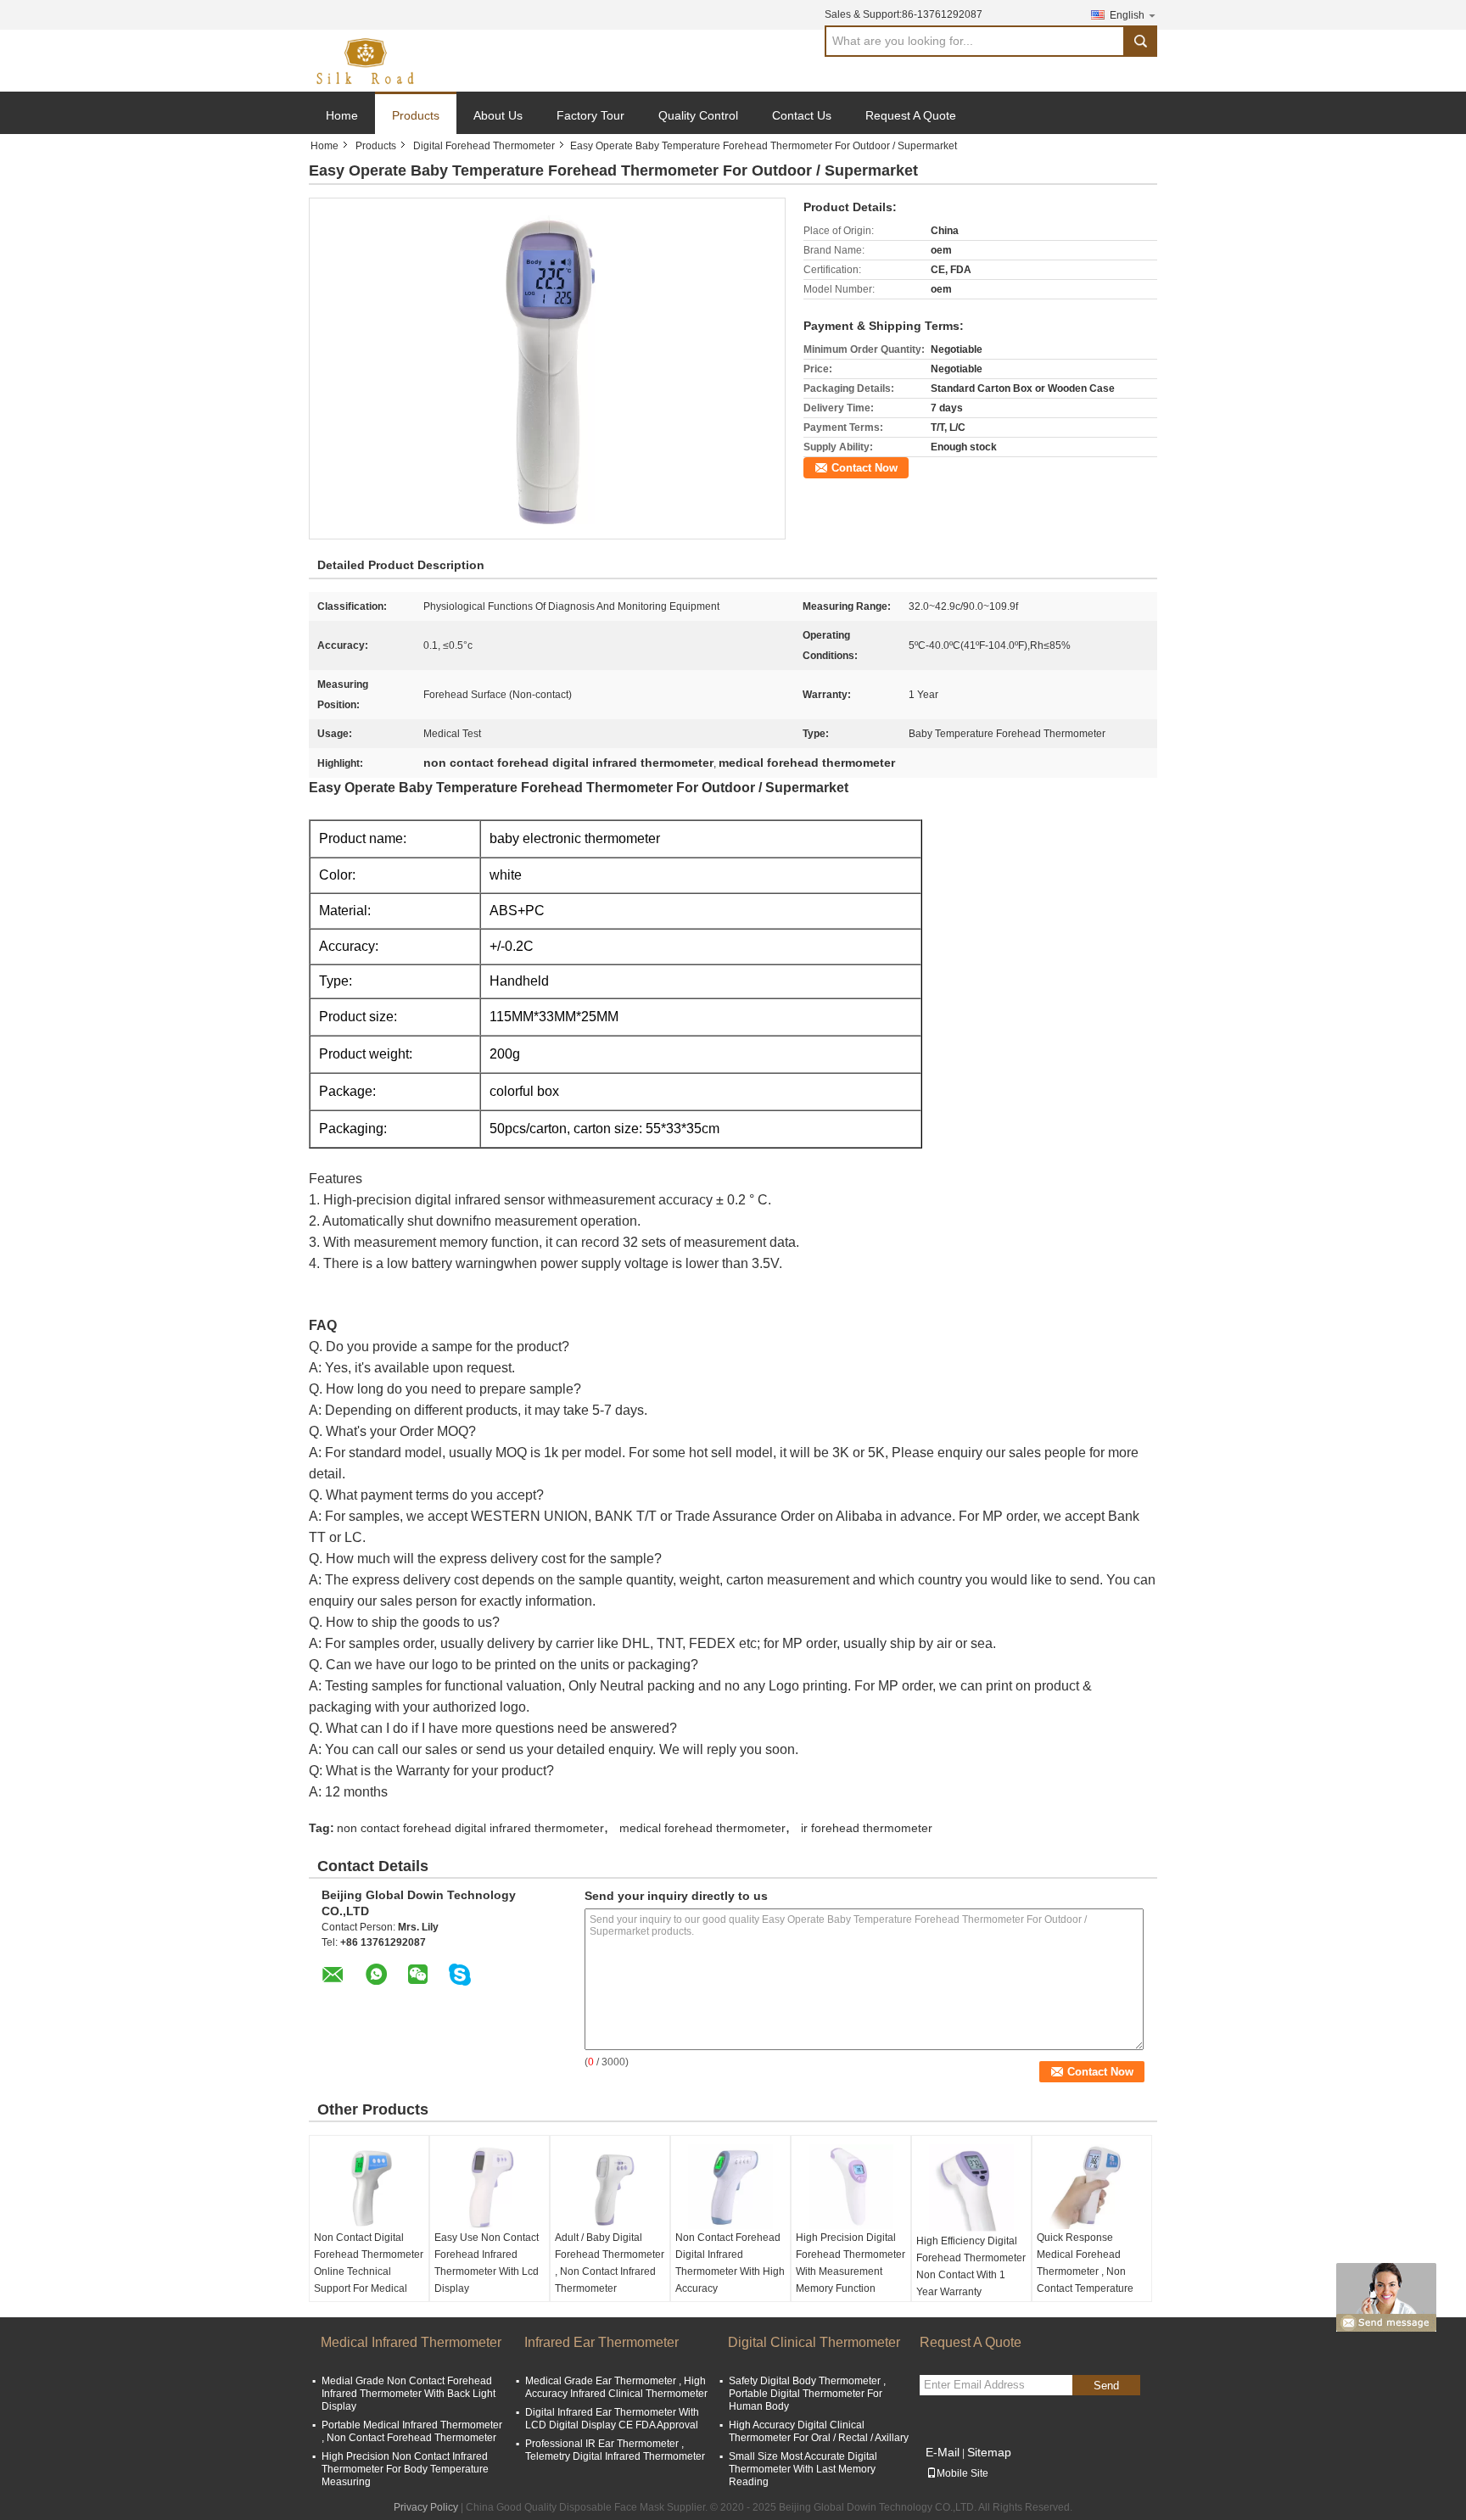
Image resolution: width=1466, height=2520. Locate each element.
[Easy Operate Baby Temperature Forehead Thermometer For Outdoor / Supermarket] (547, 368)
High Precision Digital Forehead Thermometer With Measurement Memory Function (851, 2263)
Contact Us (802, 115)
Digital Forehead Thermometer (484, 146)
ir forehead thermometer (867, 1828)
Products (416, 115)
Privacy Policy (426, 2507)
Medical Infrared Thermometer (411, 2342)
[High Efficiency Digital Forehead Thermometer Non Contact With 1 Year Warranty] (971, 2188)
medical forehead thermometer (702, 1828)
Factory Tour (590, 115)
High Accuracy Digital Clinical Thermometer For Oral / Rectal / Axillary (819, 2431)
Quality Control (698, 115)
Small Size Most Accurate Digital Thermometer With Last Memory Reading (803, 2469)
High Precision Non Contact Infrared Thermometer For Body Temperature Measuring (405, 2469)
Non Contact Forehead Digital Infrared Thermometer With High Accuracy (730, 2263)
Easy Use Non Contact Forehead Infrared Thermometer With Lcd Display (487, 2263)
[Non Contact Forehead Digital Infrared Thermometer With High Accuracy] (730, 2187)
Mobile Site (962, 2473)
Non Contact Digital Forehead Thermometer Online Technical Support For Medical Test (369, 2271)
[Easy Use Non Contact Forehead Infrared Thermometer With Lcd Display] (490, 2187)
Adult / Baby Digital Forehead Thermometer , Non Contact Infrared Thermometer (610, 2263)
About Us (498, 115)
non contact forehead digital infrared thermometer (470, 1828)
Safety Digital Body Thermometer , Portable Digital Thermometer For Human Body (807, 2394)
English (1127, 15)
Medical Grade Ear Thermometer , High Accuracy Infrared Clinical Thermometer (616, 2387)
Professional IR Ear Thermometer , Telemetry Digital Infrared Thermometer (615, 2450)
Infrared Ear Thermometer (602, 2342)
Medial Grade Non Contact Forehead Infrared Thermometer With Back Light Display (408, 2394)
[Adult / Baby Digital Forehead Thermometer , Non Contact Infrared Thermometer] (610, 2187)
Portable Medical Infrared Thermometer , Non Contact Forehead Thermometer (412, 2431)
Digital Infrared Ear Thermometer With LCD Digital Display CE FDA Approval (612, 2419)
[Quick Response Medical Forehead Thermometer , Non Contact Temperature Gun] (1092, 2187)
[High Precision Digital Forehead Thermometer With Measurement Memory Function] (851, 2187)
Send (1106, 2386)
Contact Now (864, 468)
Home (342, 115)
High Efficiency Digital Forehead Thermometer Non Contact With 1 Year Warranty (971, 2266)
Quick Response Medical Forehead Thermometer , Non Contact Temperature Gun (1085, 2271)
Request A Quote (911, 115)
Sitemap (989, 2452)
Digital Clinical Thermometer (814, 2342)
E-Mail (943, 2452)
